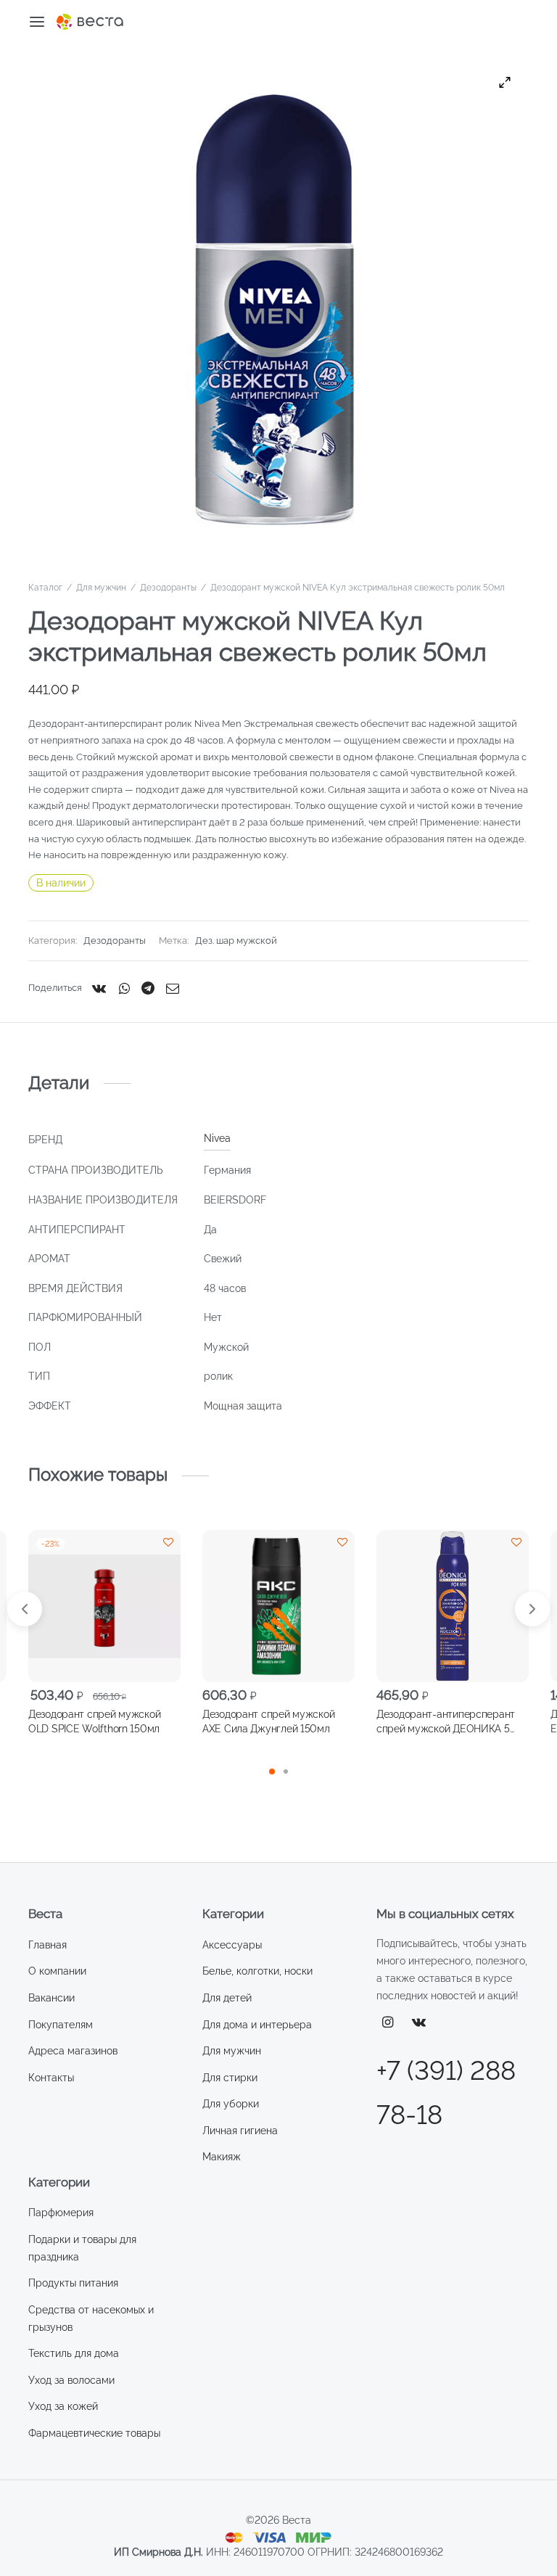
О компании (57, 1971)
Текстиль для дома (74, 2353)
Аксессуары (232, 1945)
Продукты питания (73, 2283)
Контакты (51, 2078)
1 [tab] (272, 1771)
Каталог (45, 588)
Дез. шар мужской (236, 941)
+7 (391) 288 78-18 (446, 2093)
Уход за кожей (63, 2406)
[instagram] (388, 2023)
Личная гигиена (240, 2131)
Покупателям (61, 2025)
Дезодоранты (168, 588)
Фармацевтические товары (94, 2433)
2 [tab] (286, 1771)
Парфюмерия (61, 2213)
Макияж (222, 2157)
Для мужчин (101, 588)
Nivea (217, 1138)
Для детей (227, 1998)
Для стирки (230, 2078)
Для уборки (231, 2104)
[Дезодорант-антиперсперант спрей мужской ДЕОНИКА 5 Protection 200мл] (453, 1606)
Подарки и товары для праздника (82, 2248)
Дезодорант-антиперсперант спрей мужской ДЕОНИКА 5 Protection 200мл (446, 1722)
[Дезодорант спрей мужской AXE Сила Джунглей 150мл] (278, 1606)
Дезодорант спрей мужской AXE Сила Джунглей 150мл (268, 1721)
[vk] (419, 2023)
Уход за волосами (71, 2380)
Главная (48, 1945)
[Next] (532, 1609)
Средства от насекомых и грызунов (91, 2318)
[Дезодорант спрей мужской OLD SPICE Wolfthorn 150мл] (104, 1606)
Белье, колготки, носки (257, 1971)
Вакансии (51, 1998)
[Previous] (25, 1609)
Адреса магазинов (73, 2051)
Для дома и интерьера (257, 2025)
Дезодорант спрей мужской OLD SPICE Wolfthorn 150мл (94, 1721)
